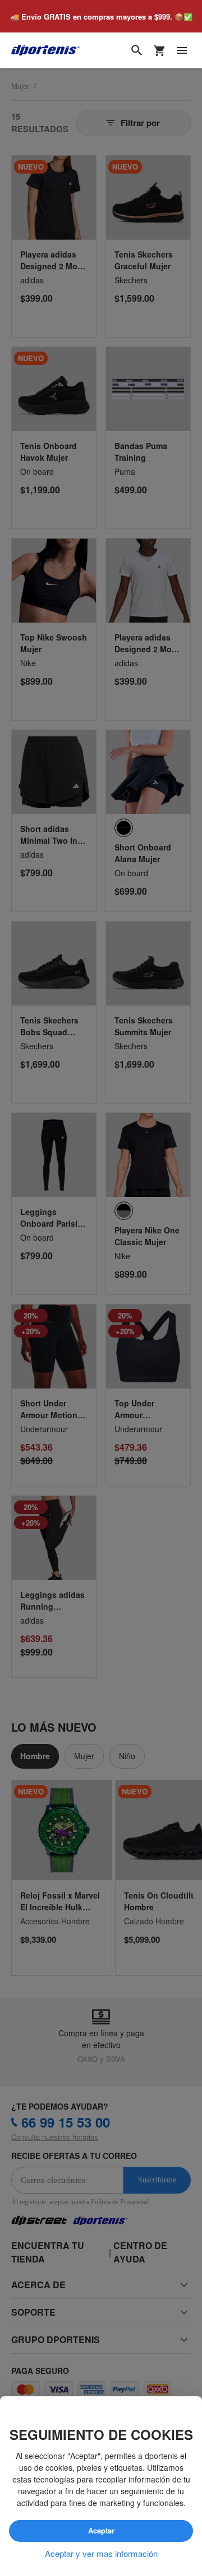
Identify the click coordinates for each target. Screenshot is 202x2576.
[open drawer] (182, 51)
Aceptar (101, 2531)
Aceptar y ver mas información (101, 2554)
